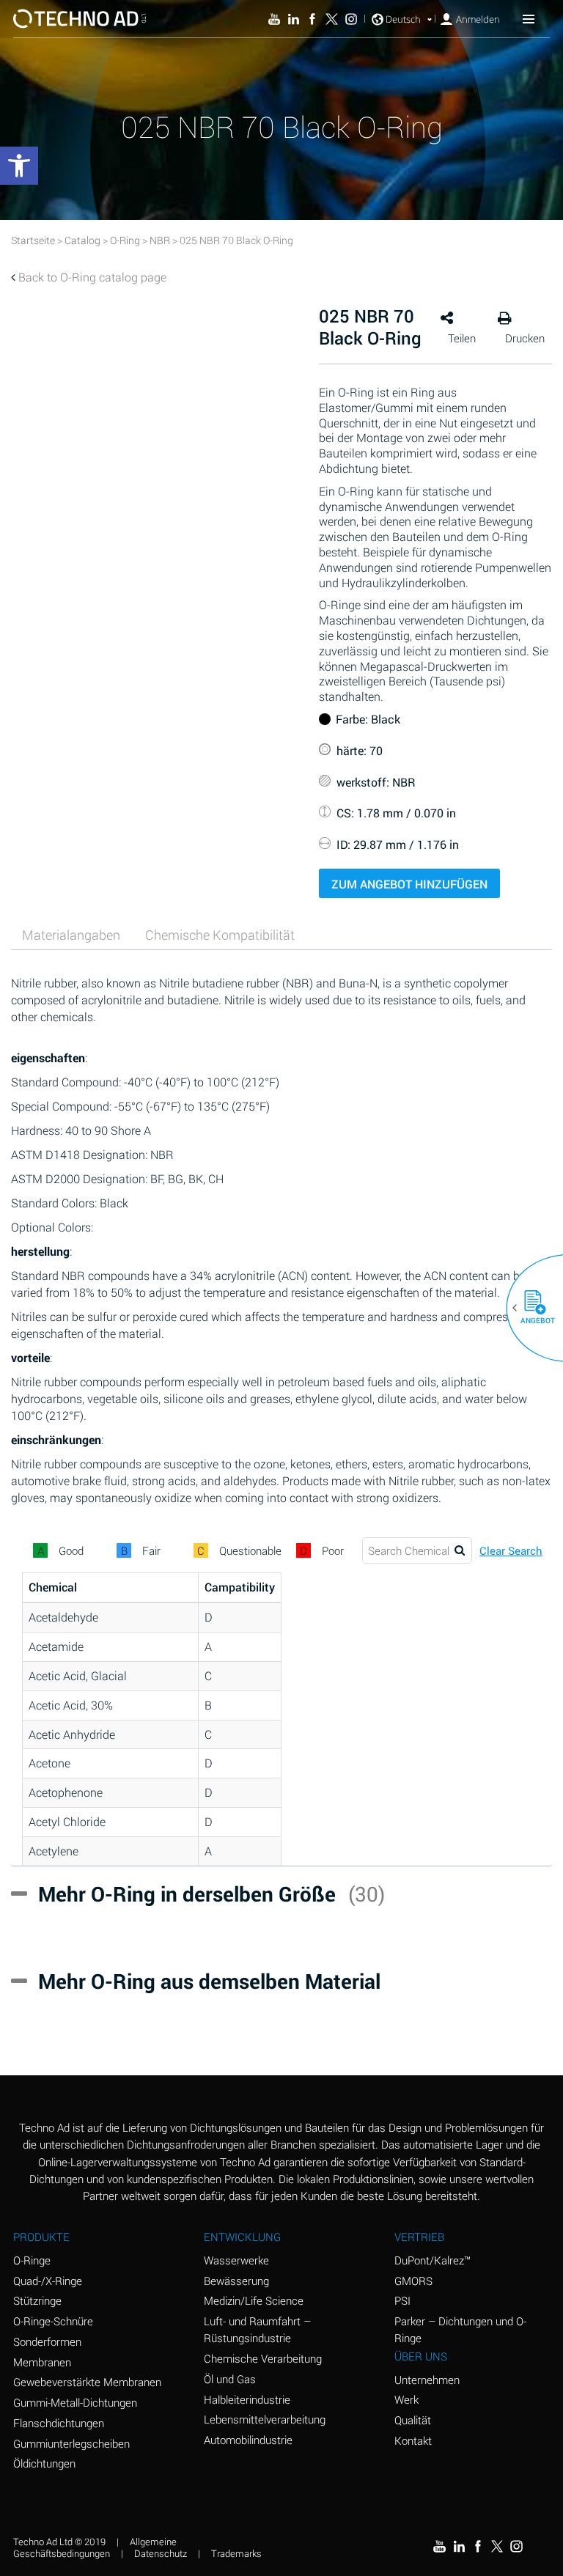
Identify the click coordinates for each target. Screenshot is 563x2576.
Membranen (42, 2362)
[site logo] (80, 19)
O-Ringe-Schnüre (53, 2321)
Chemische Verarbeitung (263, 2358)
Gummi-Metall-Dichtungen (75, 2402)
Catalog (82, 240)
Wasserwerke (236, 2260)
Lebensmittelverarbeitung (265, 2419)
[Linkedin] (293, 19)
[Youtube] (274, 19)
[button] (529, 1308)
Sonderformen (47, 2341)
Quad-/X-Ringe (48, 2281)
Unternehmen (427, 2380)
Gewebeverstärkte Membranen (87, 2382)
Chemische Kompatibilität (220, 935)
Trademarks (236, 2553)
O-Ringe (32, 2260)
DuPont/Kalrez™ (433, 2260)
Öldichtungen (44, 2463)
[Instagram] (351, 19)
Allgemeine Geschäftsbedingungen (95, 2548)
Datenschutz (161, 2553)
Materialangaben (71, 935)
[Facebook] (312, 19)
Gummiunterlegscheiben (71, 2443)
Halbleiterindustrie (247, 2399)
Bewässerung (236, 2281)
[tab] (71, 935)
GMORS (413, 2281)
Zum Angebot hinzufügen (409, 884)
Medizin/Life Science (254, 2300)
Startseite (33, 240)
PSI (402, 2300)
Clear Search (511, 1551)
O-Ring (125, 240)
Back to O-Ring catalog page (92, 277)
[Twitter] (331, 19)
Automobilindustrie (248, 2440)
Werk (406, 2399)
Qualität (413, 2420)
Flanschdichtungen (59, 2423)
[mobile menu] (529, 18)
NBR (160, 240)
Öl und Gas (230, 2379)
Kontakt (413, 2440)
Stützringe (37, 2300)
